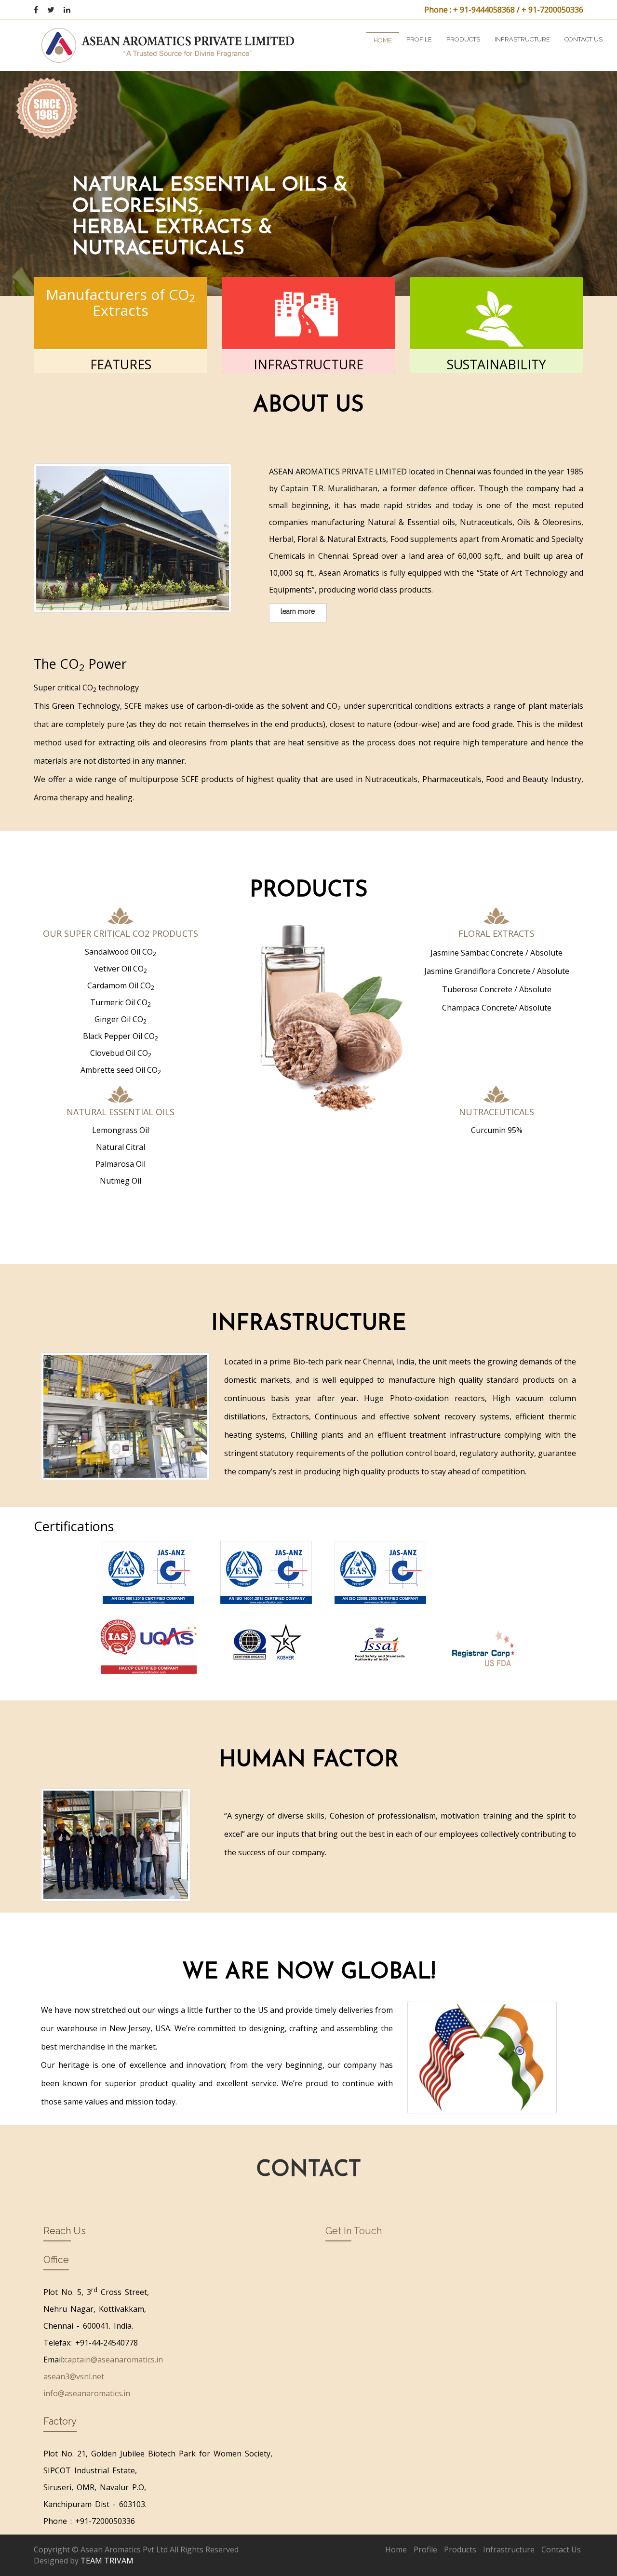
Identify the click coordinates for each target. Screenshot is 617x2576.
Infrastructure (522, 39)
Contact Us (561, 2549)
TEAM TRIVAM (107, 2561)
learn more (298, 611)
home (383, 40)
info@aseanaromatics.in (87, 2393)
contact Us (583, 39)
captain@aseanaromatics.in (114, 2360)
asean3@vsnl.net (74, 2376)
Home (396, 2549)
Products (463, 39)
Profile (419, 39)
